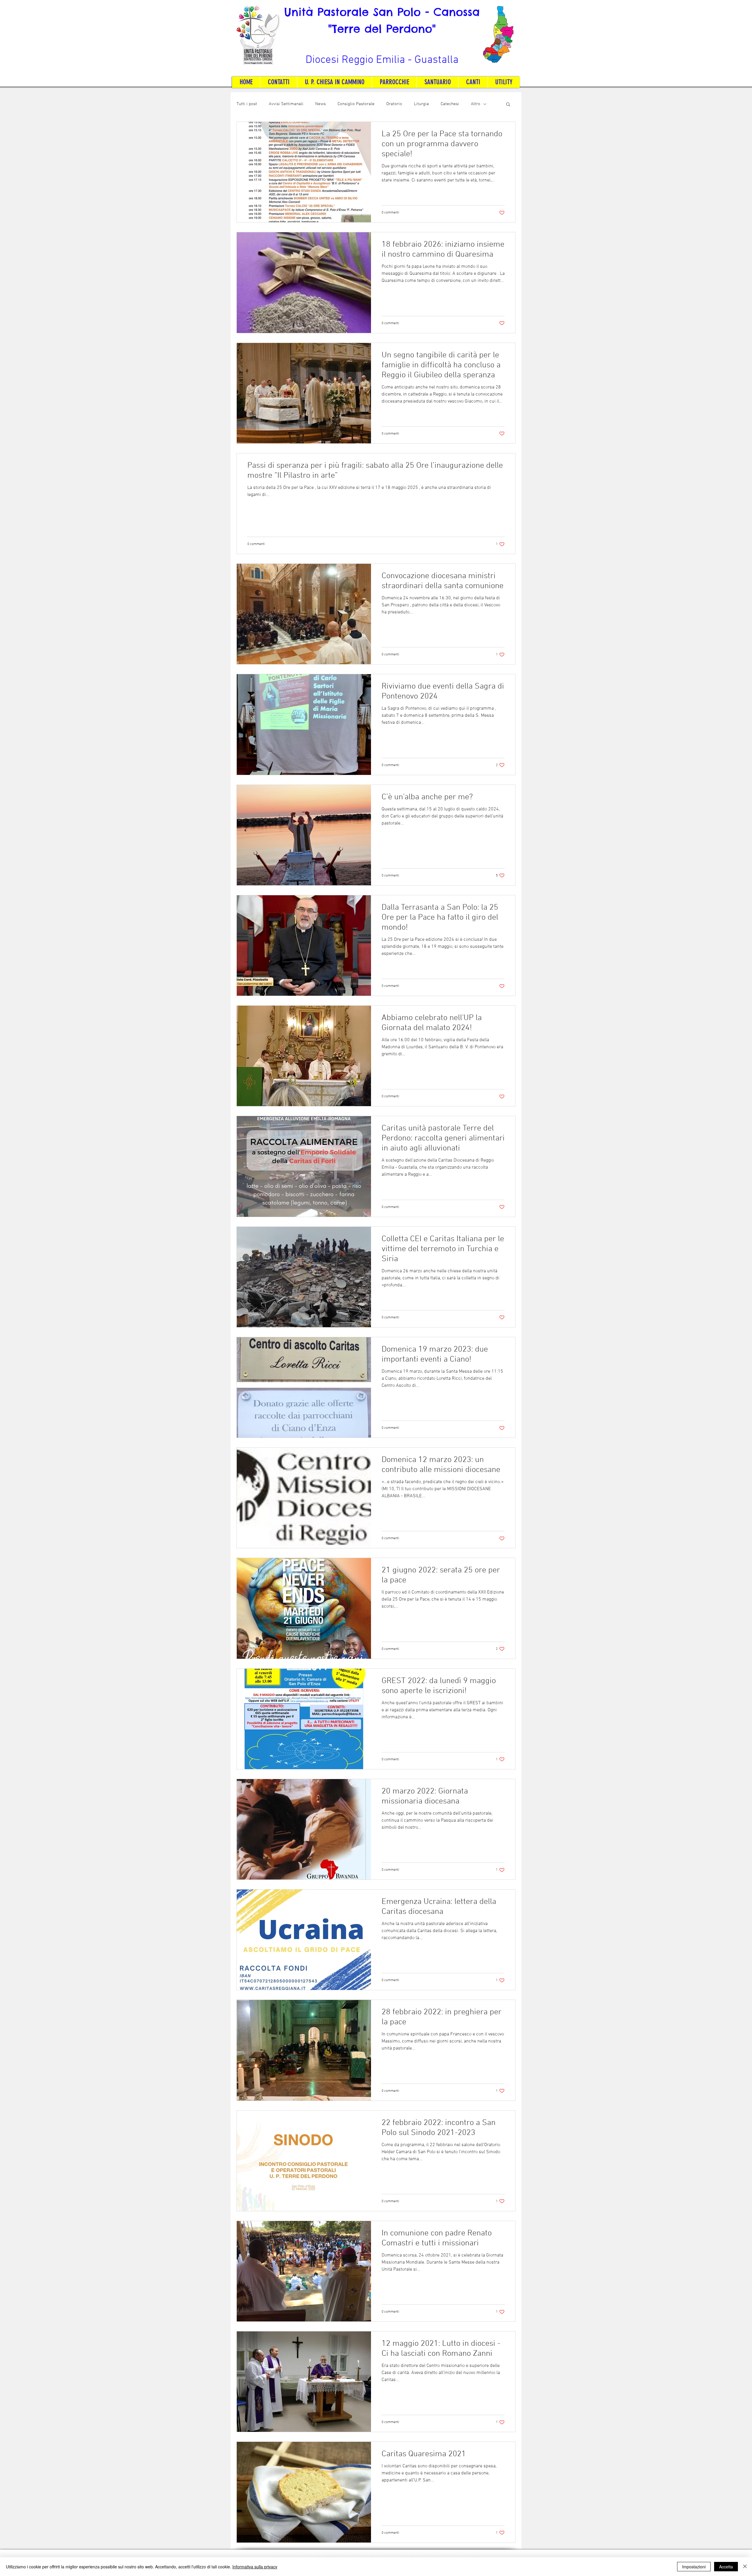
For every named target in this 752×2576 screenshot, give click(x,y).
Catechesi (450, 104)
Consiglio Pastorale (356, 104)
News (320, 104)
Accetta (726, 2567)
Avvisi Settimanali (286, 104)
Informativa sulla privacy (255, 2567)
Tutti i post (247, 104)
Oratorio (394, 104)
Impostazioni (694, 2567)
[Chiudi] (745, 2567)
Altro (476, 104)
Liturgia (421, 104)
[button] (508, 105)
